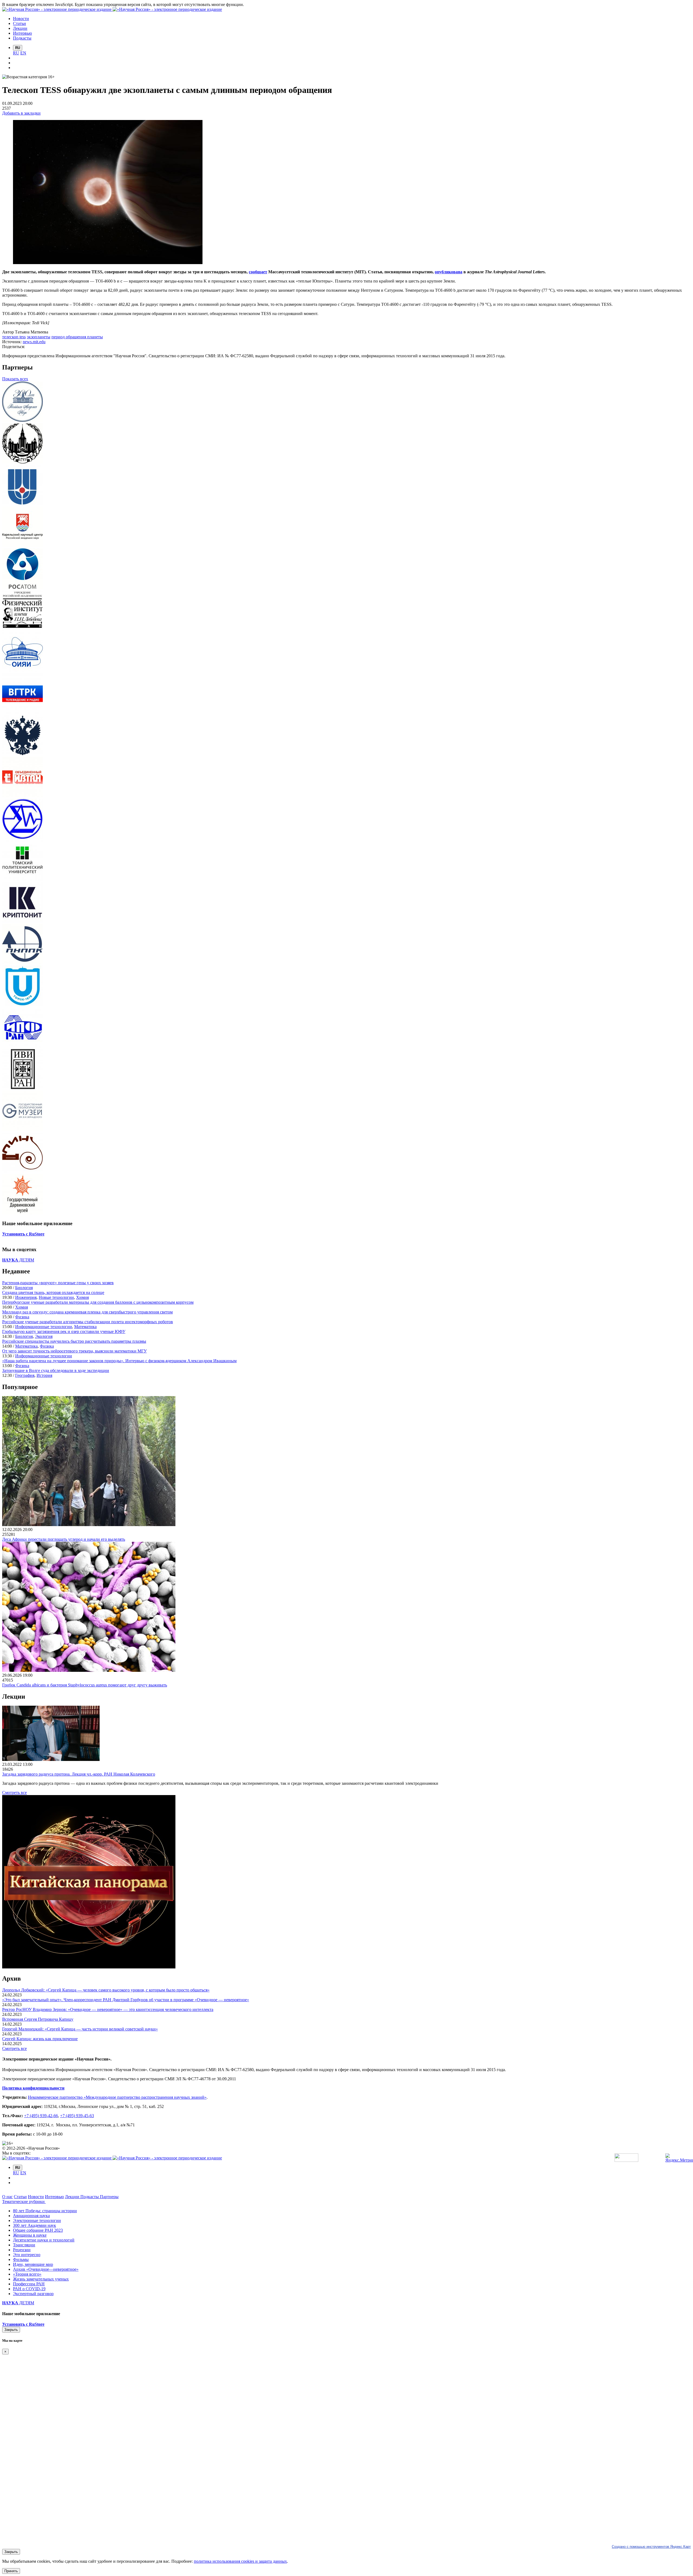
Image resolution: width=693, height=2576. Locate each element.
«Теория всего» (27, 2274)
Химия (82, 1297)
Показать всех (15, 379)
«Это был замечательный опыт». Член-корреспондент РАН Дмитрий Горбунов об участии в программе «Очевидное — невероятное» (126, 2000)
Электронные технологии (37, 2220)
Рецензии (22, 2250)
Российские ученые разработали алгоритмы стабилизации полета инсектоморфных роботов (88, 1322)
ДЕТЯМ (18, 1260)
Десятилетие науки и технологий (44, 2240)
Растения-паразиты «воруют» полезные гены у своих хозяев (58, 1283)
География (25, 1375)
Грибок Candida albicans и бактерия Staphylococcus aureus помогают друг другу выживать (85, 1685)
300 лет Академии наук (35, 2225)
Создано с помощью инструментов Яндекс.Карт (651, 2547)
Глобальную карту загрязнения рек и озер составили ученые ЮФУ (64, 1331)
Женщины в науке (30, 2235)
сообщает (258, 272)
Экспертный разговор (33, 2294)
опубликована (449, 272)
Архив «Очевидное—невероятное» (46, 2269)
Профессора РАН (29, 2284)
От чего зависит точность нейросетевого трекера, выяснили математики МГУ (74, 1351)
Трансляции (24, 2245)
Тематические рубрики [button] (24, 2202)
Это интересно (27, 2255)
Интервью (54, 2197)
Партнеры (109, 2197)
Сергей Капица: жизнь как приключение (40, 2039)
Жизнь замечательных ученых (41, 2279)
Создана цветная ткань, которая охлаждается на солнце (53, 1292)
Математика (85, 1327)
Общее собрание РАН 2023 (38, 2230)
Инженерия (26, 1297)
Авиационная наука (31, 2216)
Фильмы (21, 2259)
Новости (36, 2197)
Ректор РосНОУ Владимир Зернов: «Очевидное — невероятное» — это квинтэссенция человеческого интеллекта (108, 2009)
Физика (22, 1317)
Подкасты (90, 2197)
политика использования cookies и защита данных (240, 2561)
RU (16, 53)
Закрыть (11, 2330)
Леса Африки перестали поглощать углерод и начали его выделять (64, 1539)
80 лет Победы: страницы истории (45, 2211)
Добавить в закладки (21, 113)
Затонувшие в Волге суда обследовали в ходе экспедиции (56, 1370)
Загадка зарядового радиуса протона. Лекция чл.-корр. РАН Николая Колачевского (79, 1774)
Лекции (73, 2197)
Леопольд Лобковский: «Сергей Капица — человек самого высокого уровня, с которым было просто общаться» (106, 1990)
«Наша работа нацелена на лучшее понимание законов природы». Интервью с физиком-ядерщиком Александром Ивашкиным (119, 1361)
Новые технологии (56, 1297)
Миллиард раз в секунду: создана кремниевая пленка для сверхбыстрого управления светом (87, 1312)
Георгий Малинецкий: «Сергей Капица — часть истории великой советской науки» (80, 2029)
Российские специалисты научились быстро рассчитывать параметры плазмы (74, 1341)
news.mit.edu (34, 342)
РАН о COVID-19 (29, 2289)
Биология (24, 1288)
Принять (11, 2571)
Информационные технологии (44, 1327)
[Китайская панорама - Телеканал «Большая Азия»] (89, 1967)
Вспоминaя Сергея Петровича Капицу (38, 2019)
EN (23, 53)
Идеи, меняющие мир (33, 2264)
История (44, 1375)
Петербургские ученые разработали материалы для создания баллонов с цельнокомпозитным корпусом (98, 1302)
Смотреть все (14, 1793)
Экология (44, 1336)
